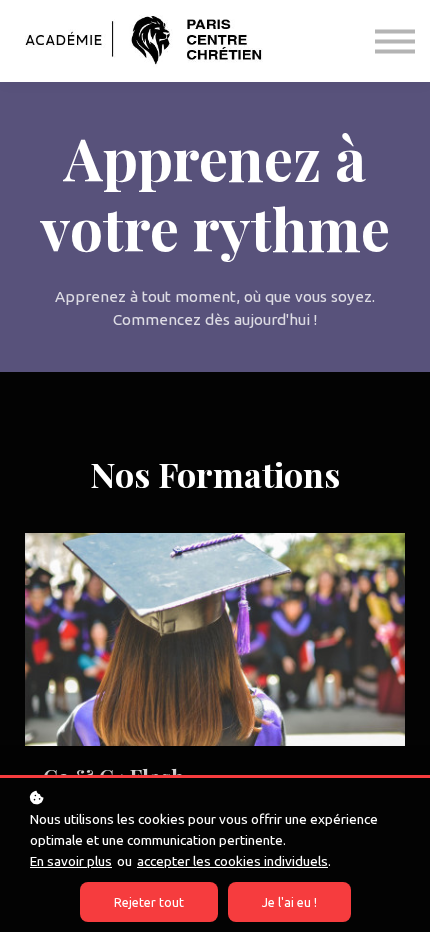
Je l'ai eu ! (289, 902)
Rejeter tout (149, 902)
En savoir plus (71, 861)
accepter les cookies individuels (232, 861)
